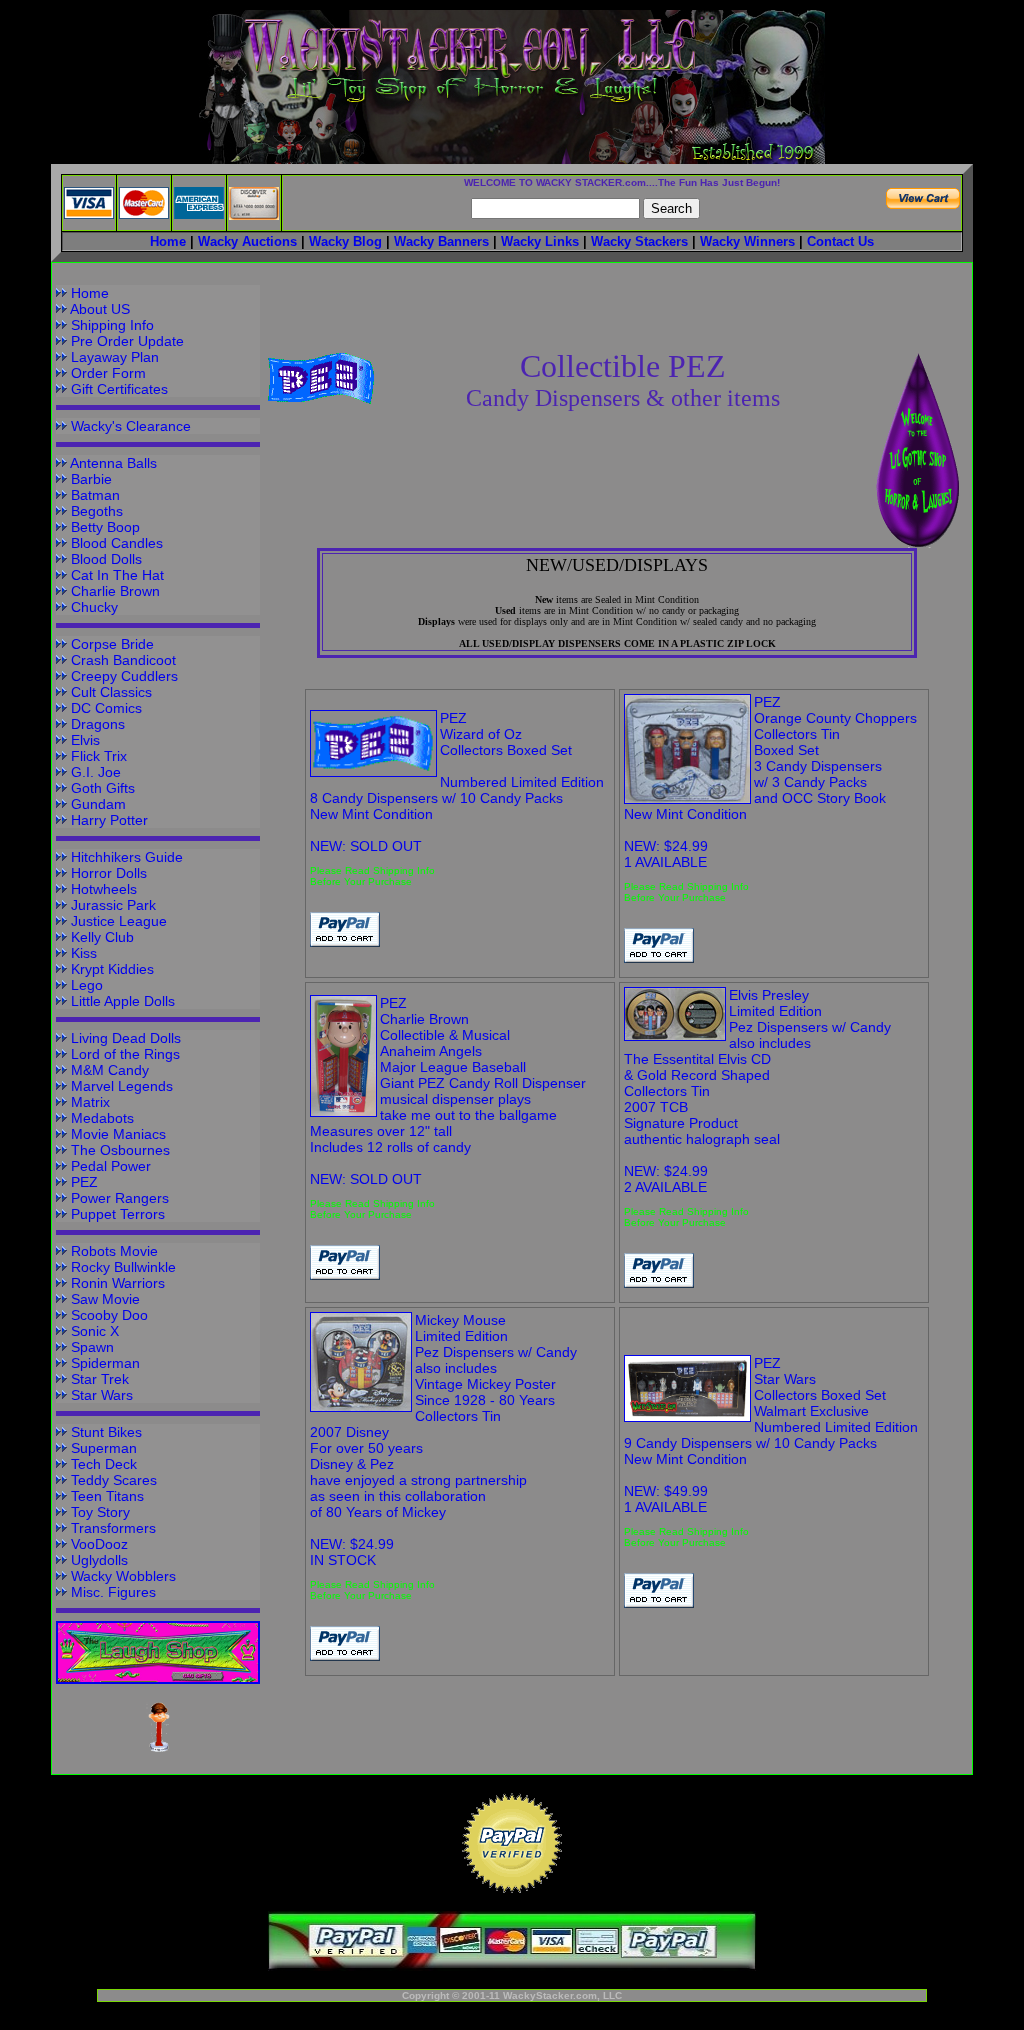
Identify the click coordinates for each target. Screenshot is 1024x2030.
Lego (87, 985)
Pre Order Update (127, 341)
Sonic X (95, 1331)
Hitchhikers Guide (127, 857)
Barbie (91, 479)
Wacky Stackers (639, 241)
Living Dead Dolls (126, 1038)
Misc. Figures (113, 1592)
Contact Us (840, 241)
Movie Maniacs (118, 1134)
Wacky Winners (747, 241)
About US (100, 309)
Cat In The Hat (117, 575)
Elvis (85, 740)
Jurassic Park (113, 905)
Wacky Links (540, 241)
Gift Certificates (119, 389)
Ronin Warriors (118, 1283)
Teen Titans (107, 1496)
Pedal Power (111, 1166)
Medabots (102, 1118)
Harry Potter (109, 820)
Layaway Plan (115, 357)
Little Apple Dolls (123, 1001)
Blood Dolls (106, 559)
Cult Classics (111, 692)
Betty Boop (105, 527)
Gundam (98, 804)
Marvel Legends (122, 1086)
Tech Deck (104, 1464)
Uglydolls (99, 1560)
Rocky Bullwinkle (123, 1267)
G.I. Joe (96, 772)
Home (90, 293)
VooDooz (99, 1544)
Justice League (119, 921)
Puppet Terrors (118, 1214)
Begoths (97, 511)
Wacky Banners (441, 241)
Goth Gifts (103, 788)
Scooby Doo (109, 1315)
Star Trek (100, 1379)
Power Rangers (120, 1198)
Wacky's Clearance (131, 426)
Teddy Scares (114, 1480)
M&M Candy (110, 1070)
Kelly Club (102, 937)
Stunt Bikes (106, 1432)
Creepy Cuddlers (124, 676)
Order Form (108, 373)
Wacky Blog (345, 241)
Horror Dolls (109, 873)
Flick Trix (99, 756)
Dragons (98, 724)
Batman (95, 495)
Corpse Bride (112, 644)
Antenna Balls (113, 463)
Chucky (94, 607)
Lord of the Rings (125, 1054)
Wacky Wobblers (123, 1576)
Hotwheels (104, 889)
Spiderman (105, 1363)
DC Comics (106, 708)
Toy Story (100, 1512)
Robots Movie (114, 1251)
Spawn (92, 1347)
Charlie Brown (115, 591)
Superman (104, 1448)
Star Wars (102, 1395)
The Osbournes (120, 1150)
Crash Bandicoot (123, 660)
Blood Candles (117, 543)
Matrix (90, 1102)
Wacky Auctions (247, 241)
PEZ (84, 1182)
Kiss (84, 953)
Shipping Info (112, 325)
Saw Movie (105, 1299)
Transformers (113, 1528)
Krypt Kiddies (112, 969)
